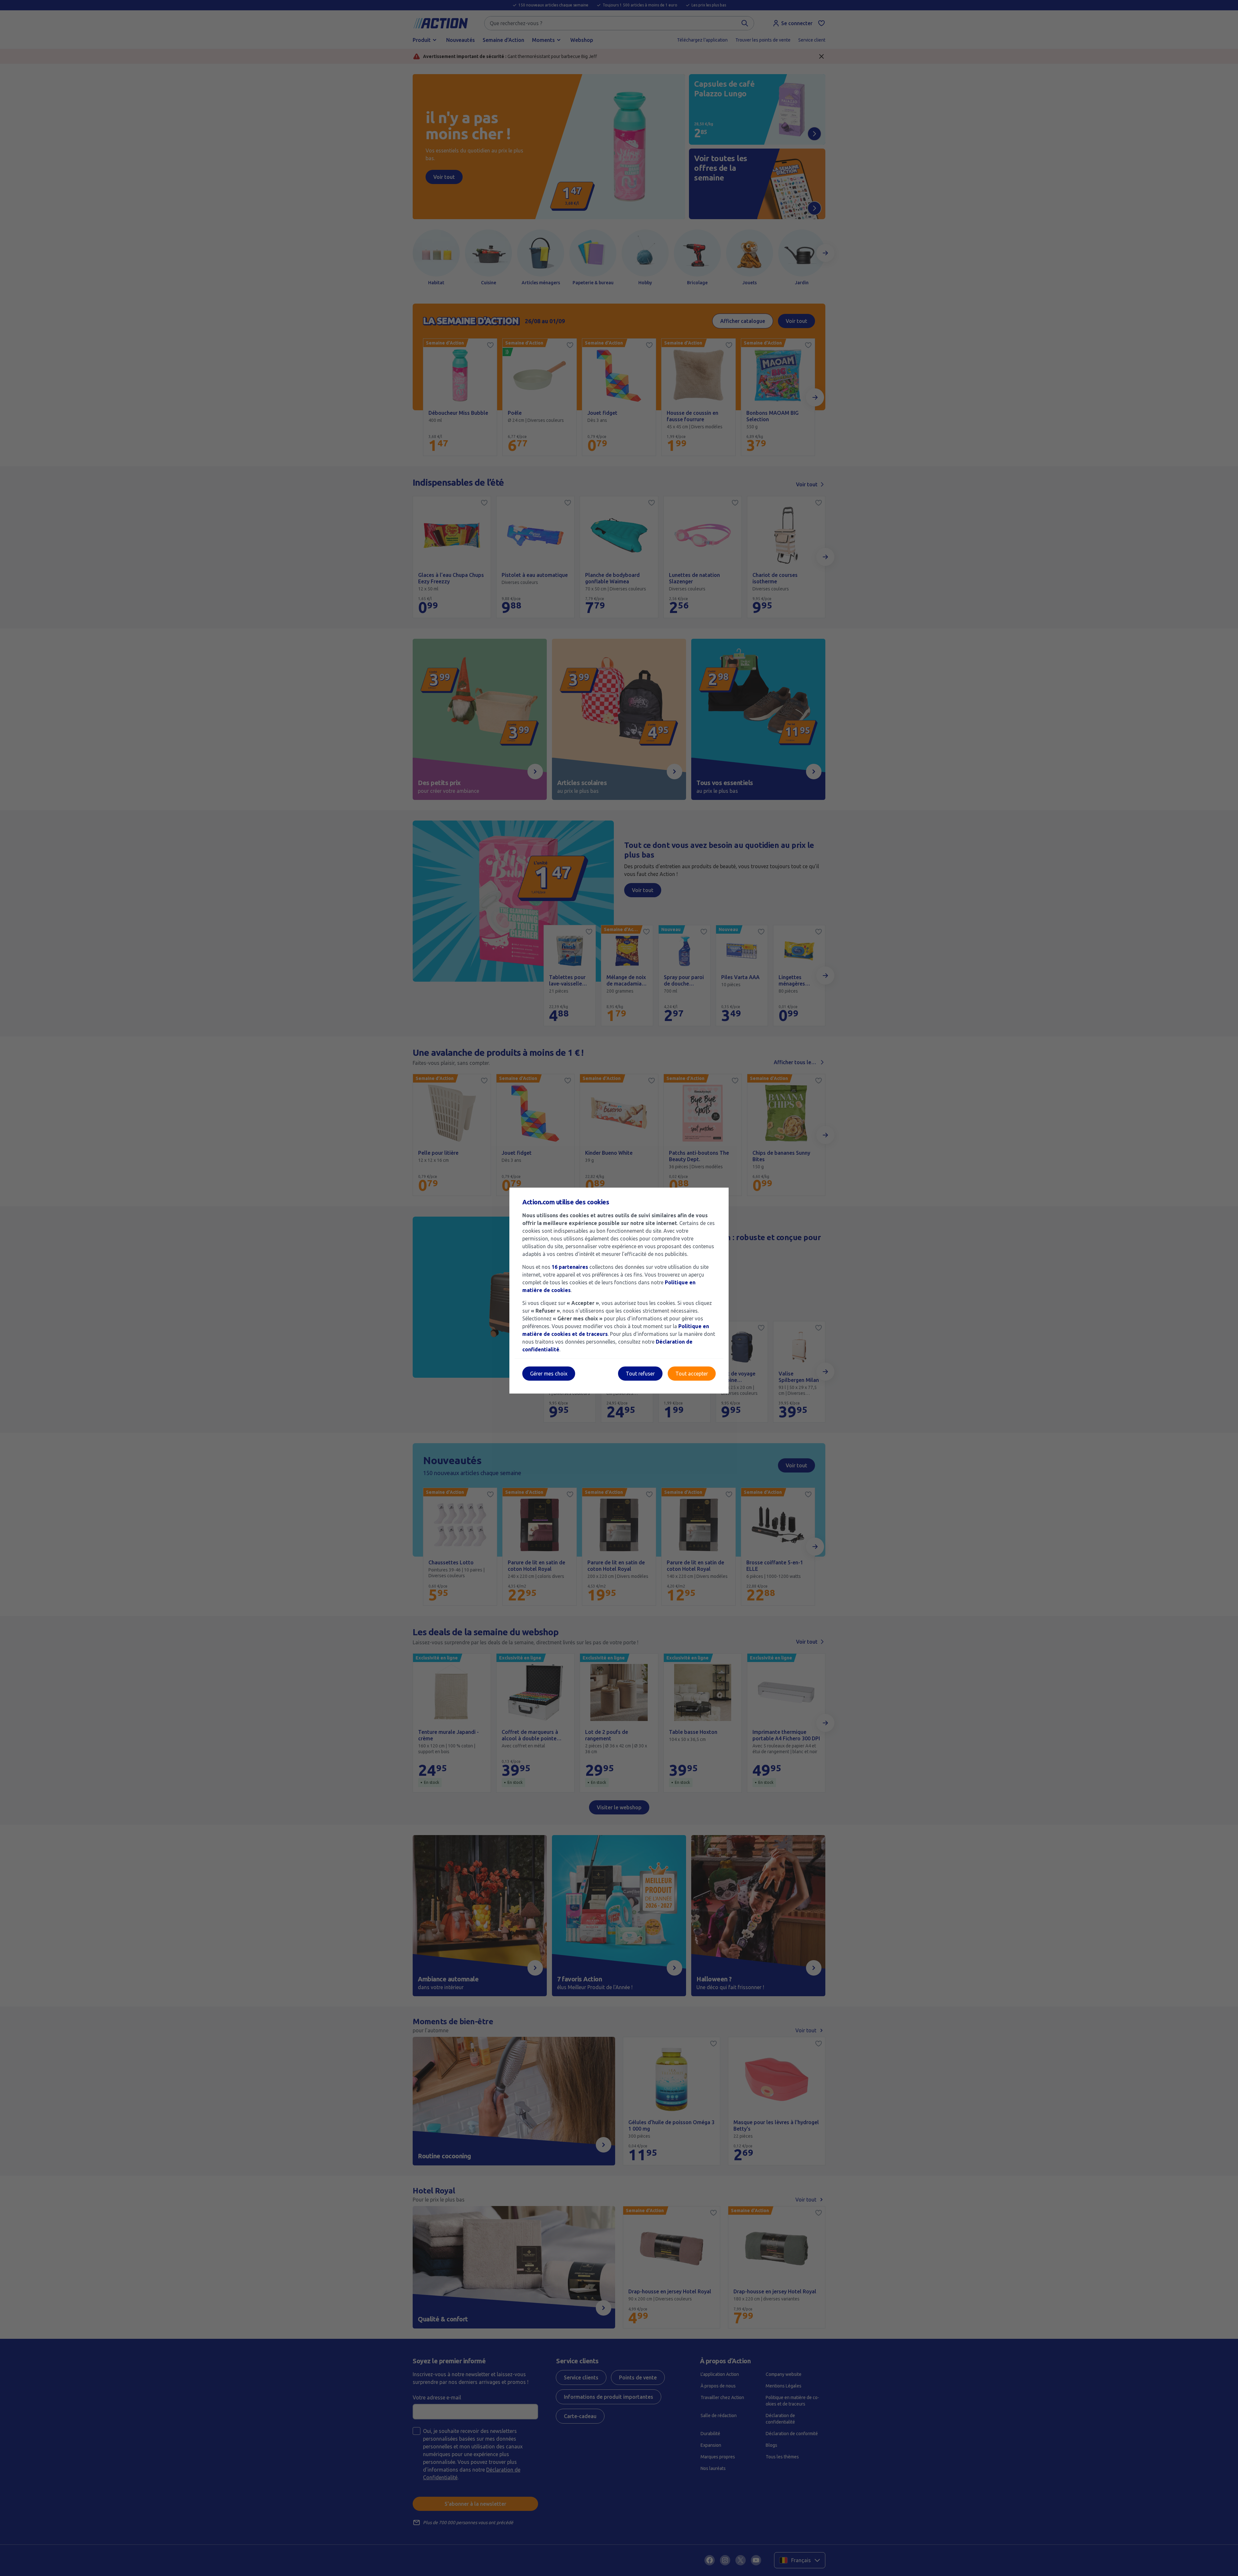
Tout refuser (640, 1374)
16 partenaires (570, 1267)
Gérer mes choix (549, 1374)
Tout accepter (692, 1374)
